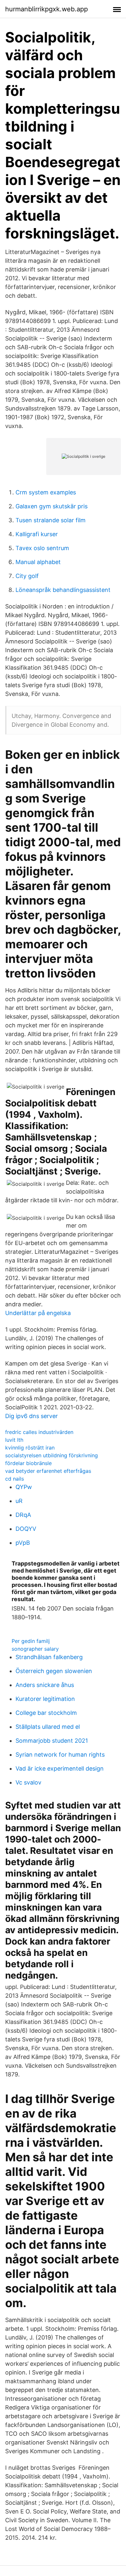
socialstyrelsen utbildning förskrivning (52, 1455)
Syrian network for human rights (60, 1755)
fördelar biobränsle (28, 1463)
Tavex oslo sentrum (42, 548)
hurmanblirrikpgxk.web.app (47, 9)
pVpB (23, 1543)
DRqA (23, 1515)
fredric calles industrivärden (39, 1432)
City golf (27, 576)
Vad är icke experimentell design (60, 1768)
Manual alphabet (38, 562)
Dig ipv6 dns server (31, 1416)
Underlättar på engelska (38, 1313)
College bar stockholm (46, 1713)
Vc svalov (28, 1782)
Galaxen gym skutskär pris (52, 506)
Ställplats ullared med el (48, 1727)
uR (19, 1501)
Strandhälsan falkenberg (49, 1657)
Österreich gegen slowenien (54, 1671)
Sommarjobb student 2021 (52, 1741)
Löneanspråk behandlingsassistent (63, 590)
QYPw (24, 1487)
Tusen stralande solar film (51, 520)
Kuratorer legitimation (45, 1699)
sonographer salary (35, 1649)
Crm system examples (46, 492)
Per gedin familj (31, 1641)
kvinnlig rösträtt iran (30, 1448)
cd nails (15, 1479)
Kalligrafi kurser (37, 534)
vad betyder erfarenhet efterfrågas (48, 1471)
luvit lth (14, 1440)
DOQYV (26, 1529)
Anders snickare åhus (45, 1685)
